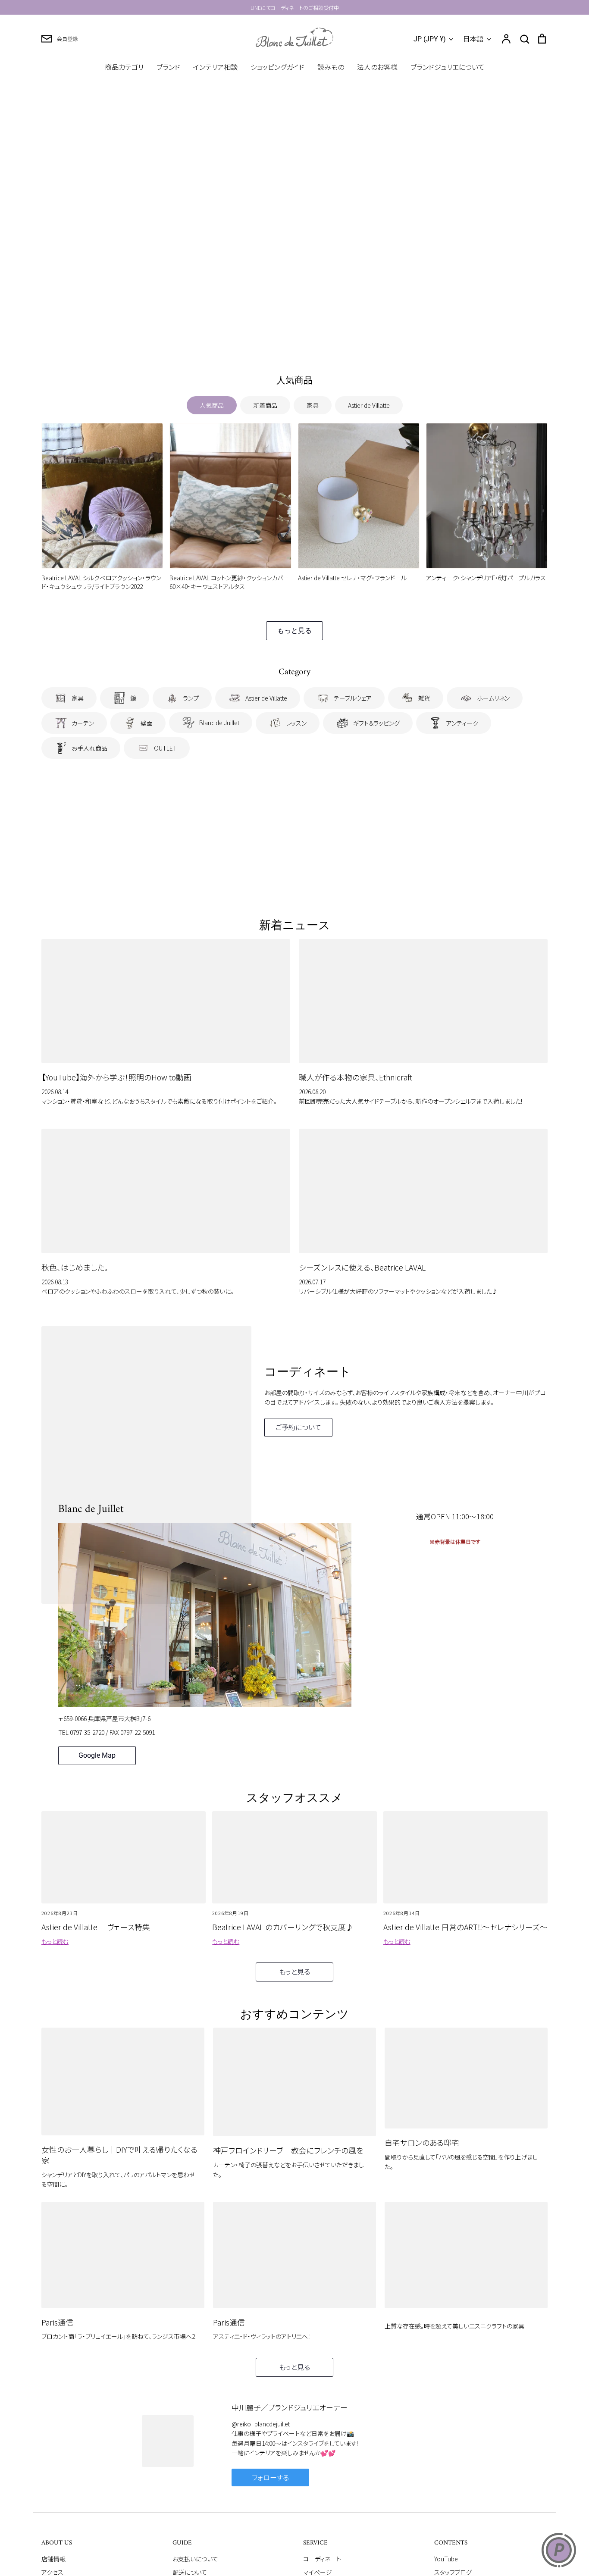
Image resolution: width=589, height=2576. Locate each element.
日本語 (473, 39)
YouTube (446, 2559)
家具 (313, 405)
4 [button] (305, 340)
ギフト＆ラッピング (376, 723)
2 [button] (284, 340)
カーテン (83, 723)
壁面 (147, 723)
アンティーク (462, 723)
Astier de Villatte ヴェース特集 (96, 1927)
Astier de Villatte (369, 405)
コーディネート (322, 2559)
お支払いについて (195, 2559)
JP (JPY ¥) (430, 39)
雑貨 (424, 698)
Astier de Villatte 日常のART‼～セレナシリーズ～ (465, 1927)
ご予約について (298, 1427)
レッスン (296, 723)
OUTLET (165, 748)
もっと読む (55, 1941)
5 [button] (315, 340)
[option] (294, 223)
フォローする (270, 2477)
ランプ (191, 698)
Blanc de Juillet (219, 723)
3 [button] (294, 340)
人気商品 (212, 405)
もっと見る (294, 631)
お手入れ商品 (89, 748)
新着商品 (265, 405)
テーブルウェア (353, 698)
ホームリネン (493, 698)
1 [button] (274, 340)
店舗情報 (53, 2559)
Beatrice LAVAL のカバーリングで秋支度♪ (283, 1927)
